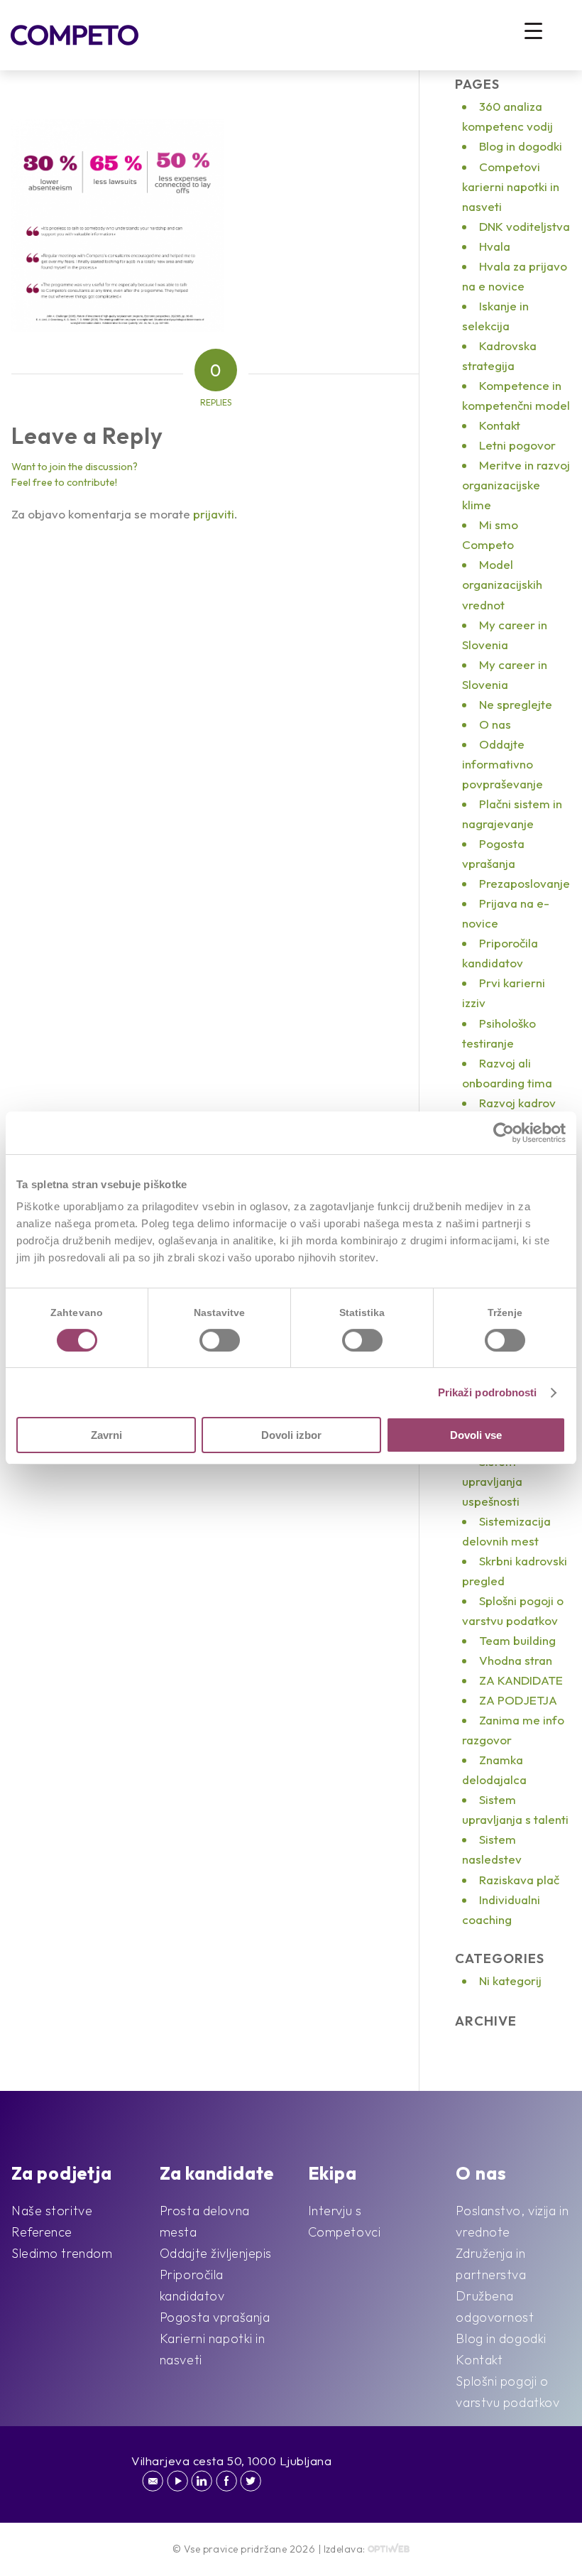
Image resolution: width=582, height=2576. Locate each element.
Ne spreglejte (516, 704)
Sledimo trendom (62, 2253)
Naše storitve (52, 2211)
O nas (495, 724)
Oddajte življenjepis (216, 2253)
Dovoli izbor (291, 1435)
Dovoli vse (476, 1435)
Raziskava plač (519, 1880)
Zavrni (106, 1435)
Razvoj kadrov (517, 1103)
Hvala (495, 246)
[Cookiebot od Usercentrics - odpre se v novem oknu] (504, 1133)
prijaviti (214, 514)
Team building (517, 1640)
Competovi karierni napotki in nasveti (511, 186)
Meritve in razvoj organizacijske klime (516, 485)
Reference (42, 2232)
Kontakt (500, 425)
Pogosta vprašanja (215, 2317)
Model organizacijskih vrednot (502, 584)
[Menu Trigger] (533, 30)
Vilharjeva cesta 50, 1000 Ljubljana (232, 2461)
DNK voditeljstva (525, 226)
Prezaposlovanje (525, 883)
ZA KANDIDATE (521, 1680)
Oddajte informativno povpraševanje (503, 764)
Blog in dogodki (521, 146)
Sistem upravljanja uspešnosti (492, 1481)
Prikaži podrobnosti (488, 1392)
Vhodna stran (516, 1660)
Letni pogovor (517, 445)
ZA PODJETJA (518, 1700)
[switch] (220, 1340)
